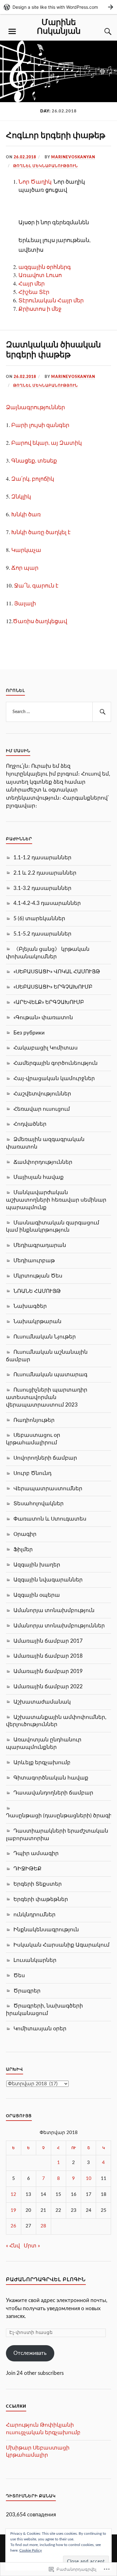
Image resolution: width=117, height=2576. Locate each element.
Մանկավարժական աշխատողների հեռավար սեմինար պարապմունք (56, 1200)
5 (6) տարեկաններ (39, 918)
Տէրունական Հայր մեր (51, 300)
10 (89, 2179)
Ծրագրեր (27, 1991)
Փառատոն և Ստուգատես (50, 1519)
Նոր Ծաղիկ (36, 181)
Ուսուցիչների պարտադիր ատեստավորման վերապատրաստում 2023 (47, 1397)
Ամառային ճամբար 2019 (48, 1671)
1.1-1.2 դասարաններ (42, 858)
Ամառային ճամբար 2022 (48, 1687)
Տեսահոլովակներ (39, 1504)
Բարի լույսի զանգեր (40, 425)
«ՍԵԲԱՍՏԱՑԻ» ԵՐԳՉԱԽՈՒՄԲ (53, 987)
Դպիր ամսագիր (36, 1853)
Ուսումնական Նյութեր (45, 1337)
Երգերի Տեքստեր (38, 1884)
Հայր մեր (32, 283)
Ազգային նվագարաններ (48, 1580)
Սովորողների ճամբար (45, 1458)
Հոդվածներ (30, 1124)
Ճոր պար (25, 568)
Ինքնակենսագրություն (46, 1930)
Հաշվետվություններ (42, 1094)
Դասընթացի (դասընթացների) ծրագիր (61, 1816)
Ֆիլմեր (23, 1549)
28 (43, 2226)
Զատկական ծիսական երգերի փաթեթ (53, 349)
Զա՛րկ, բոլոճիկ (33, 479)
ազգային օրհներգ (45, 267)
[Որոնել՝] (59, 712)
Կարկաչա (26, 550)
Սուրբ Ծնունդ (32, 1473)
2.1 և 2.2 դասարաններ (45, 873)
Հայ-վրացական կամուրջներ (54, 1078)
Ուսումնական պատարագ (50, 1375)
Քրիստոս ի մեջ (40, 309)
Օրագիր (25, 1534)
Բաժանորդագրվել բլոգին (46, 2280)
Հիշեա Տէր (34, 292)
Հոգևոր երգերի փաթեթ (56, 135)
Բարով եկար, (30, 443)
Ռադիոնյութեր (34, 1420)
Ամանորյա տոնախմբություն (54, 1610)
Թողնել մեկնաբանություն (46, 166)
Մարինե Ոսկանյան (59, 26)
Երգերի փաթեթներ (41, 1899)
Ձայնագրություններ (35, 407)
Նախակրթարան (37, 1321)
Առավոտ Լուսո (40, 275)
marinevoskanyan (73, 157)
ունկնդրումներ (34, 1915)
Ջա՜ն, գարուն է (36, 585)
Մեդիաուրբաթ (34, 1261)
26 (13, 2226)
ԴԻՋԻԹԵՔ (27, 1869)
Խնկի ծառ (26, 514)
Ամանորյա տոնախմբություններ (59, 1626)
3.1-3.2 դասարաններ (42, 888)
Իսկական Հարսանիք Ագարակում (61, 1945)
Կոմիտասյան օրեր (40, 2029)
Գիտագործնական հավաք (51, 1778)
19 (13, 2210)
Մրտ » (32, 2246)
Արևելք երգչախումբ (42, 1762)
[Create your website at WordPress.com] (58, 7)
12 (13, 2194)
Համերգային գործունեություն (56, 1063)
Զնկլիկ (21, 496)
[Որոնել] (102, 712)
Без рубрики (29, 1033)
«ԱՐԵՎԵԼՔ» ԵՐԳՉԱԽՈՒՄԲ (49, 1002)
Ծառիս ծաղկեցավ (40, 621)
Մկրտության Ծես (38, 1276)
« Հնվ (13, 2246)
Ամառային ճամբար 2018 (48, 1656)
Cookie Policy (31, 2550)
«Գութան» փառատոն (43, 1017)
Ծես (19, 1975)
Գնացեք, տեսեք (34, 460)
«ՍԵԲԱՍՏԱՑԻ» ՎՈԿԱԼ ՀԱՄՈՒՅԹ (57, 972)
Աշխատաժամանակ (42, 1702)
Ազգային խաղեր (37, 1565)
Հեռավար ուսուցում (42, 1109)
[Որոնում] (102, 32)
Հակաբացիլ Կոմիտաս (46, 1048)
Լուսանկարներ (35, 1960)
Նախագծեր (30, 1306)
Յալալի (25, 603)
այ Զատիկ (66, 443)
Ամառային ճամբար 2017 (48, 1641)
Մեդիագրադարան (40, 1245)
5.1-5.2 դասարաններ (42, 934)
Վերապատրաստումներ (48, 1489)
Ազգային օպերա (37, 1595)
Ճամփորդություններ (43, 1162)
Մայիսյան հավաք (39, 1177)
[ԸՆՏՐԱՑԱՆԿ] (12, 32)
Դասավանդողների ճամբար (53, 1793)
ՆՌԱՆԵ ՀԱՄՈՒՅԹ (37, 1291)
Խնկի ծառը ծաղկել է (41, 532)
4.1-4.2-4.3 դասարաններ (47, 903)
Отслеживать (30, 2353)
